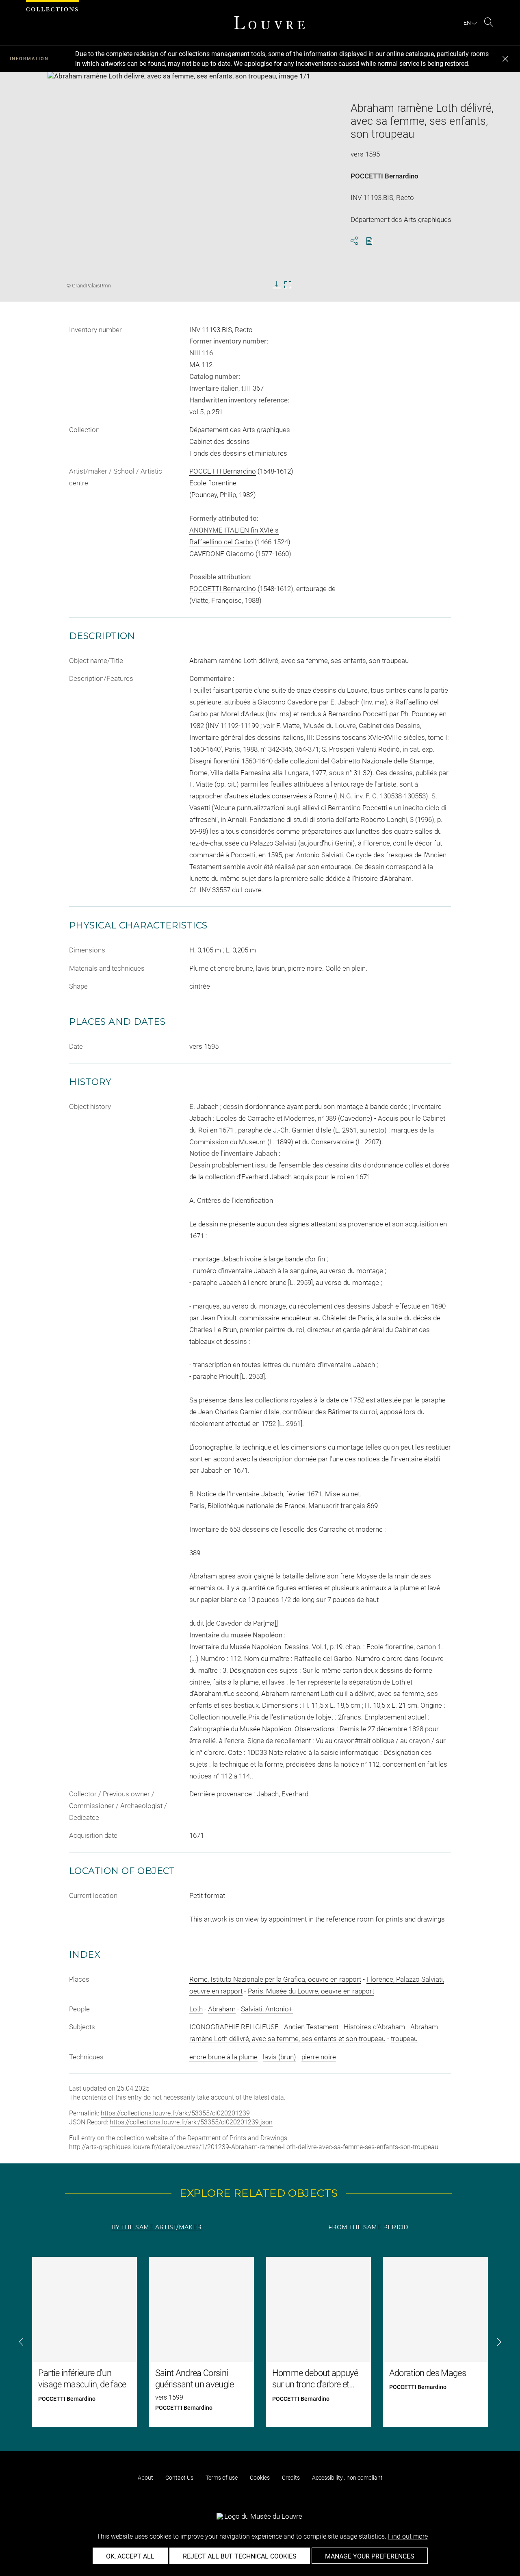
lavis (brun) (279, 2057)
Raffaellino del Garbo (221, 542)
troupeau (404, 2039)
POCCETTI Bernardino (385, 176)
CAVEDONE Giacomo (222, 554)
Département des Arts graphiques (240, 430)
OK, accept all (130, 2556)
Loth (196, 2009)
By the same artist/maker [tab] (156, 2227)
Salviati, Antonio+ (267, 2009)
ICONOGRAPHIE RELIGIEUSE (234, 2027)
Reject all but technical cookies (240, 2556)
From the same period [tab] (368, 2227)
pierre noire (319, 2057)
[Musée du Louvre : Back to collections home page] (269, 23)
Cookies (260, 2478)
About (145, 2478)
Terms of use (222, 2478)
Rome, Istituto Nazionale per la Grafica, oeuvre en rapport (275, 1979)
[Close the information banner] (505, 59)
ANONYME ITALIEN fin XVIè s (234, 530)
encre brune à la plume (223, 2057)
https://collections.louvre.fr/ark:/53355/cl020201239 (175, 2113)
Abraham (222, 2009)
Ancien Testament (311, 2027)
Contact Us (179, 2478)
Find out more (408, 2536)
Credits (291, 2478)
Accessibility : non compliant (347, 2478)
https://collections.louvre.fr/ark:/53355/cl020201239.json (191, 2122)
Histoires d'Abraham (374, 2027)
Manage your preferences (370, 2556)
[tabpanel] (260, 2342)
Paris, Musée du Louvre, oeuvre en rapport (311, 1991)
